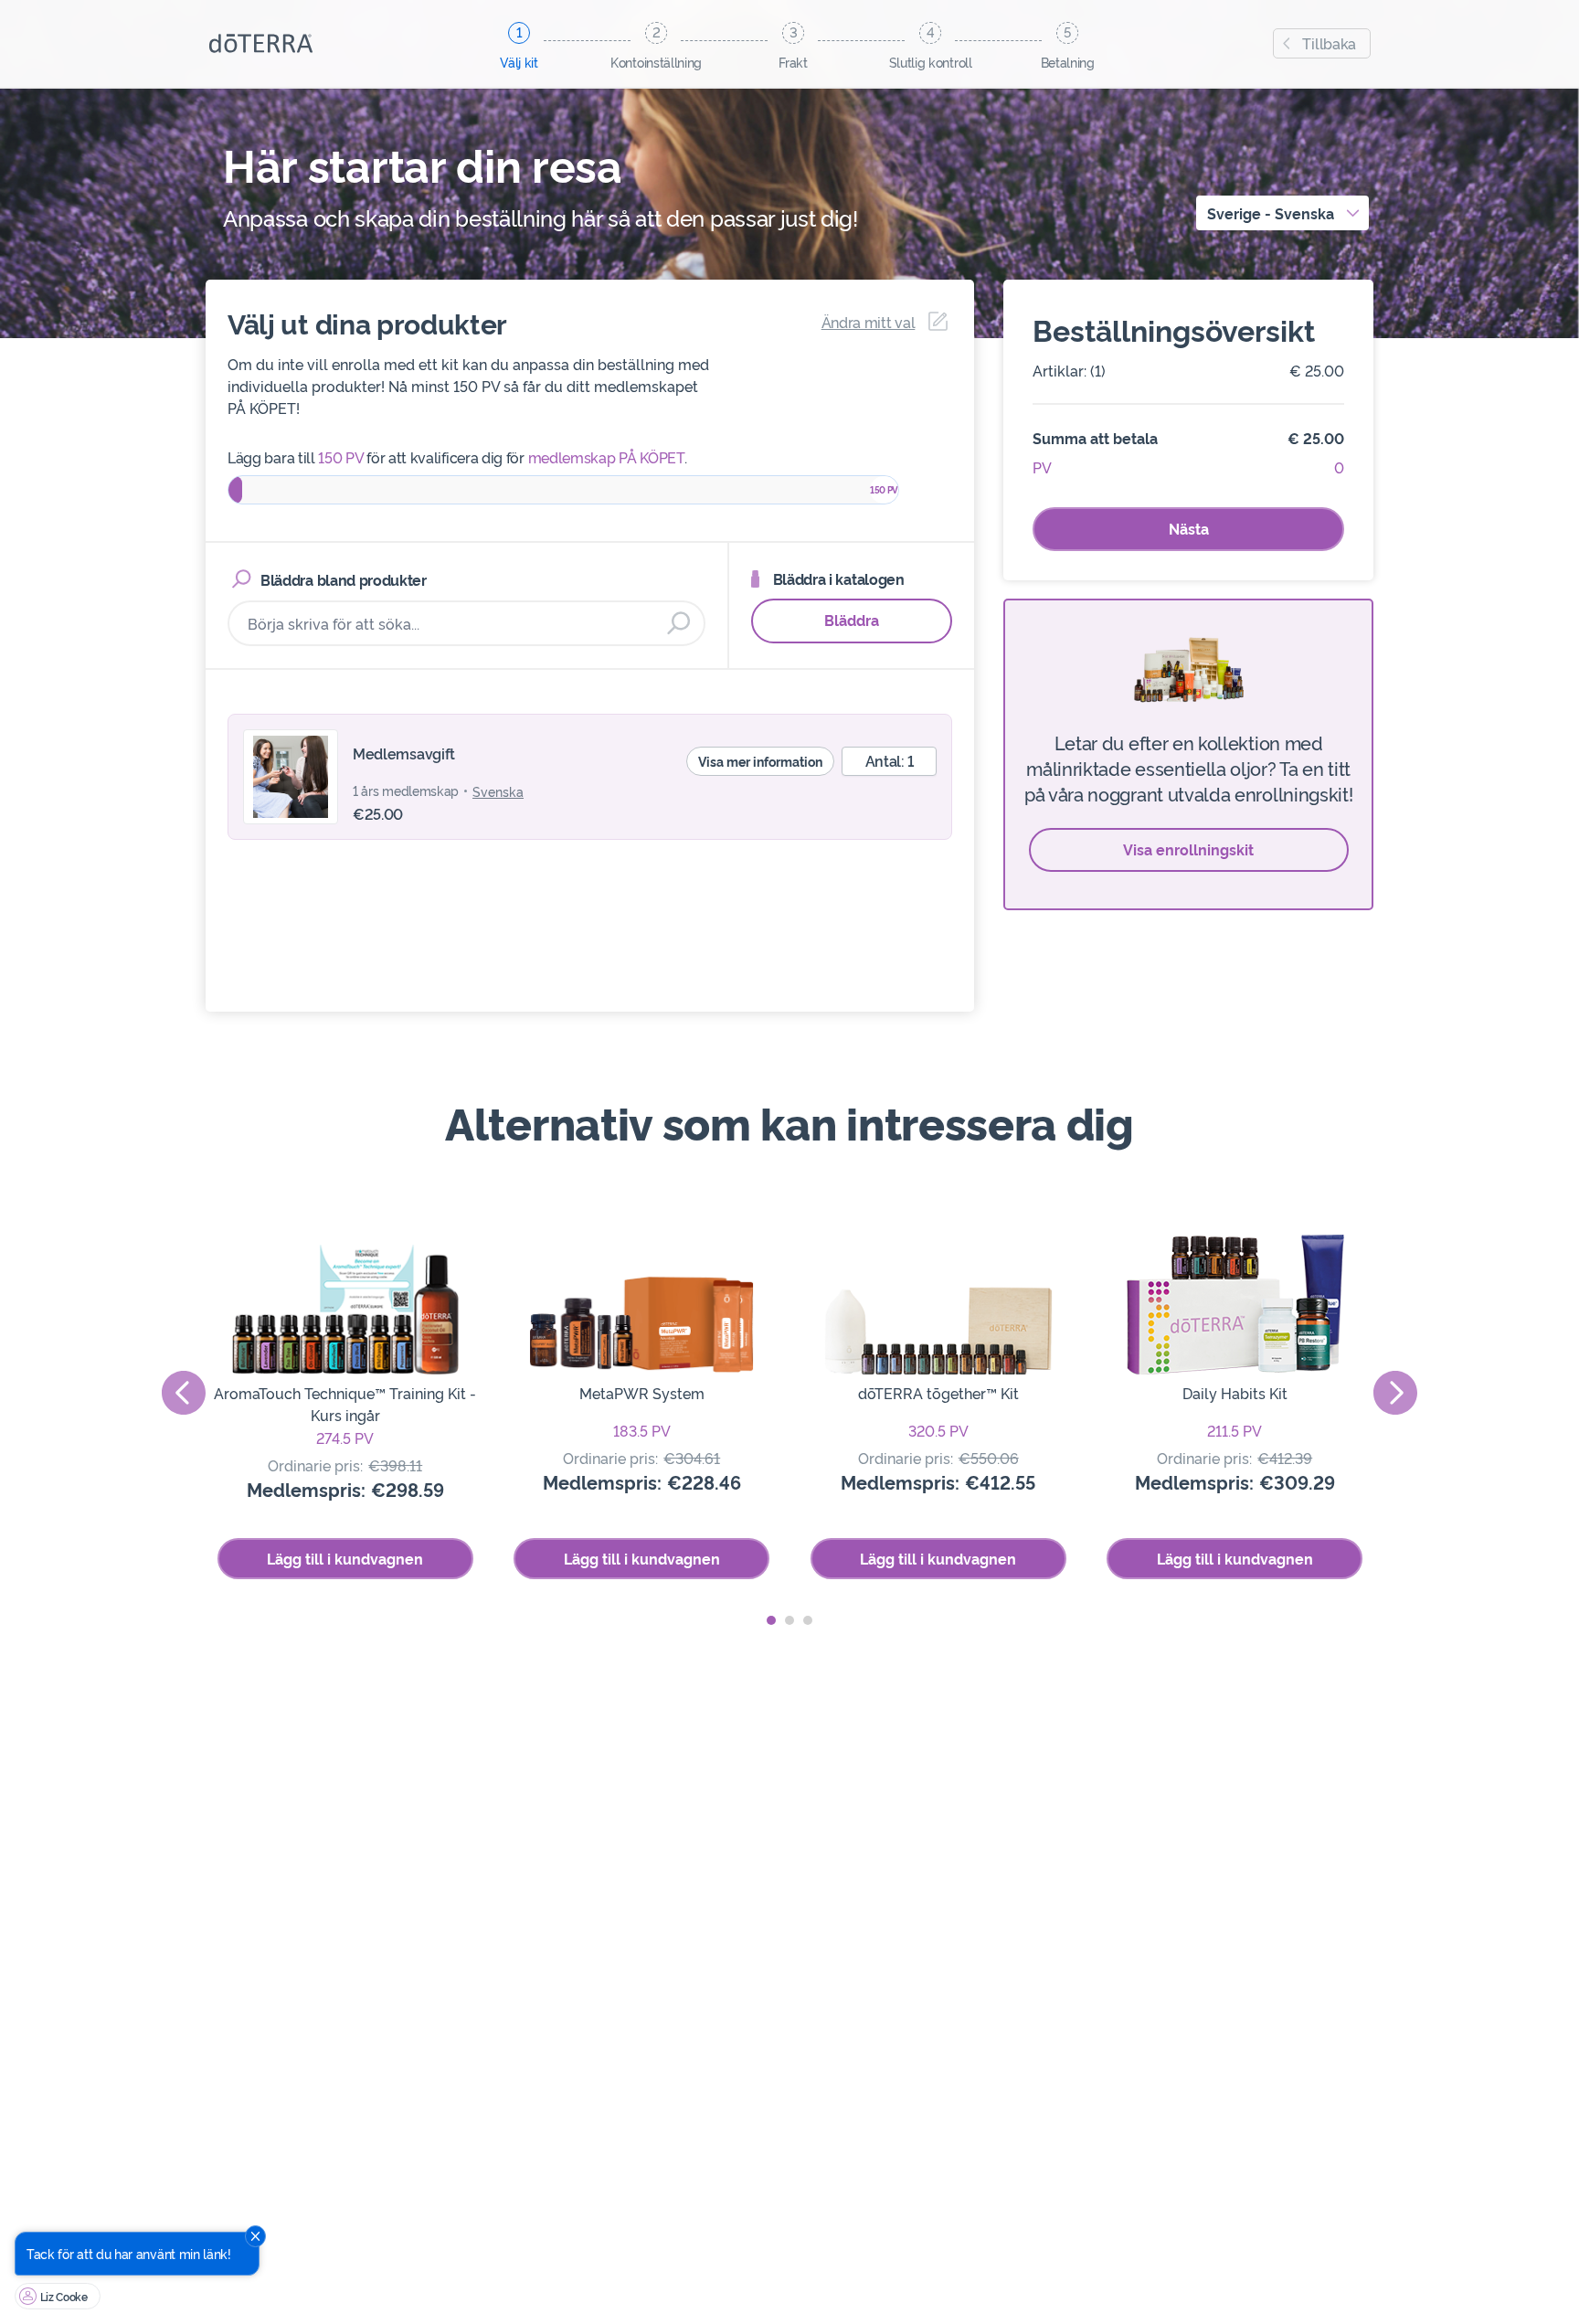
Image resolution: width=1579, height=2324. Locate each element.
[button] (771, 1620)
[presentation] (184, 1393)
